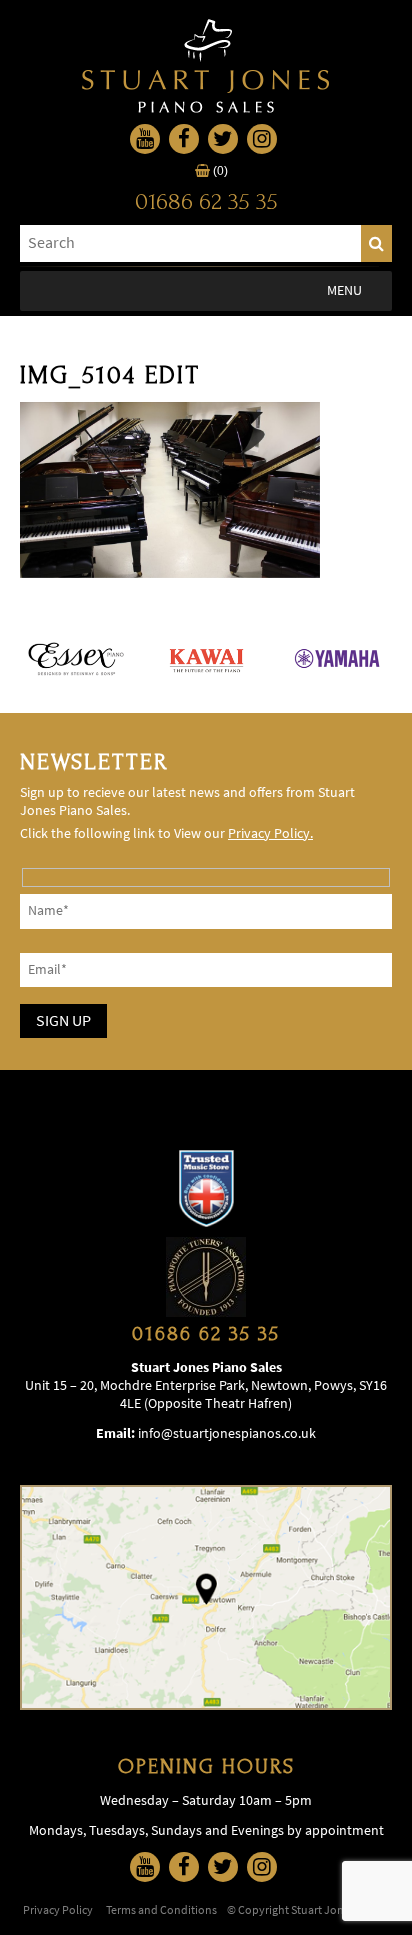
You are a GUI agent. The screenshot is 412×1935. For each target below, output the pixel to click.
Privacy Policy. (270, 833)
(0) (219, 171)
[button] (344, 291)
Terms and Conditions (161, 1910)
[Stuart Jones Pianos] (206, 66)
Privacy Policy (58, 1910)
